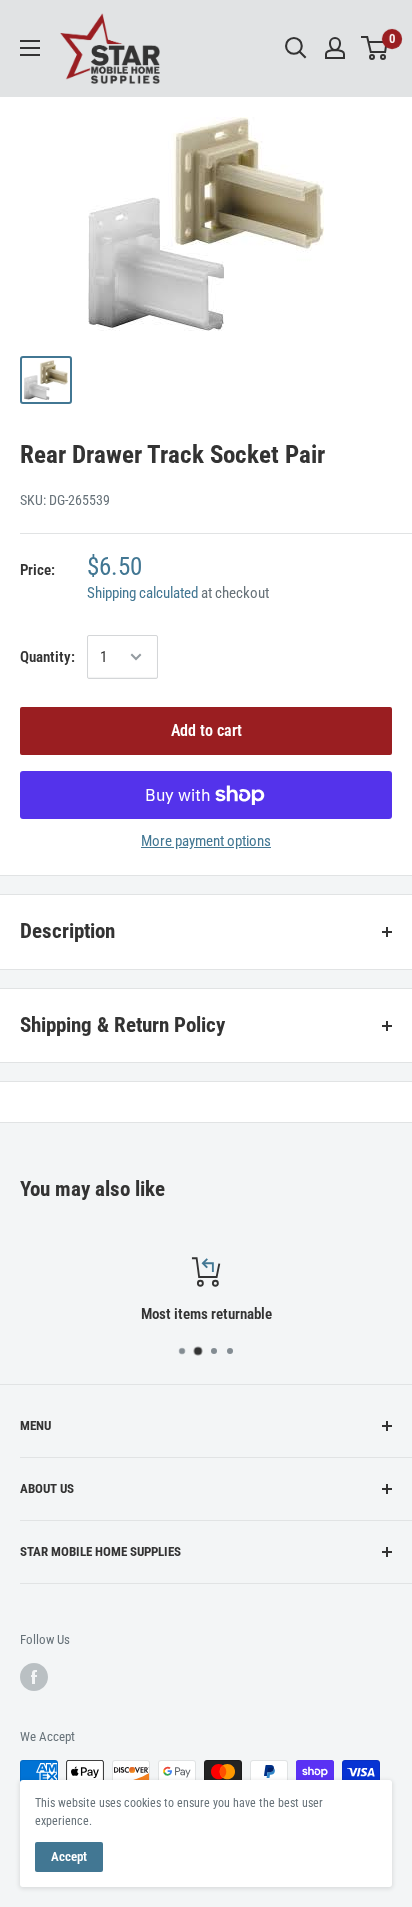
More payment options (206, 841)
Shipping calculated (142, 593)
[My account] (335, 48)
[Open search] (296, 48)
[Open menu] (30, 48)
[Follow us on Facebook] (34, 1677)
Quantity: (47, 657)
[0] (375, 48)
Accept (69, 1856)
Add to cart (206, 730)
